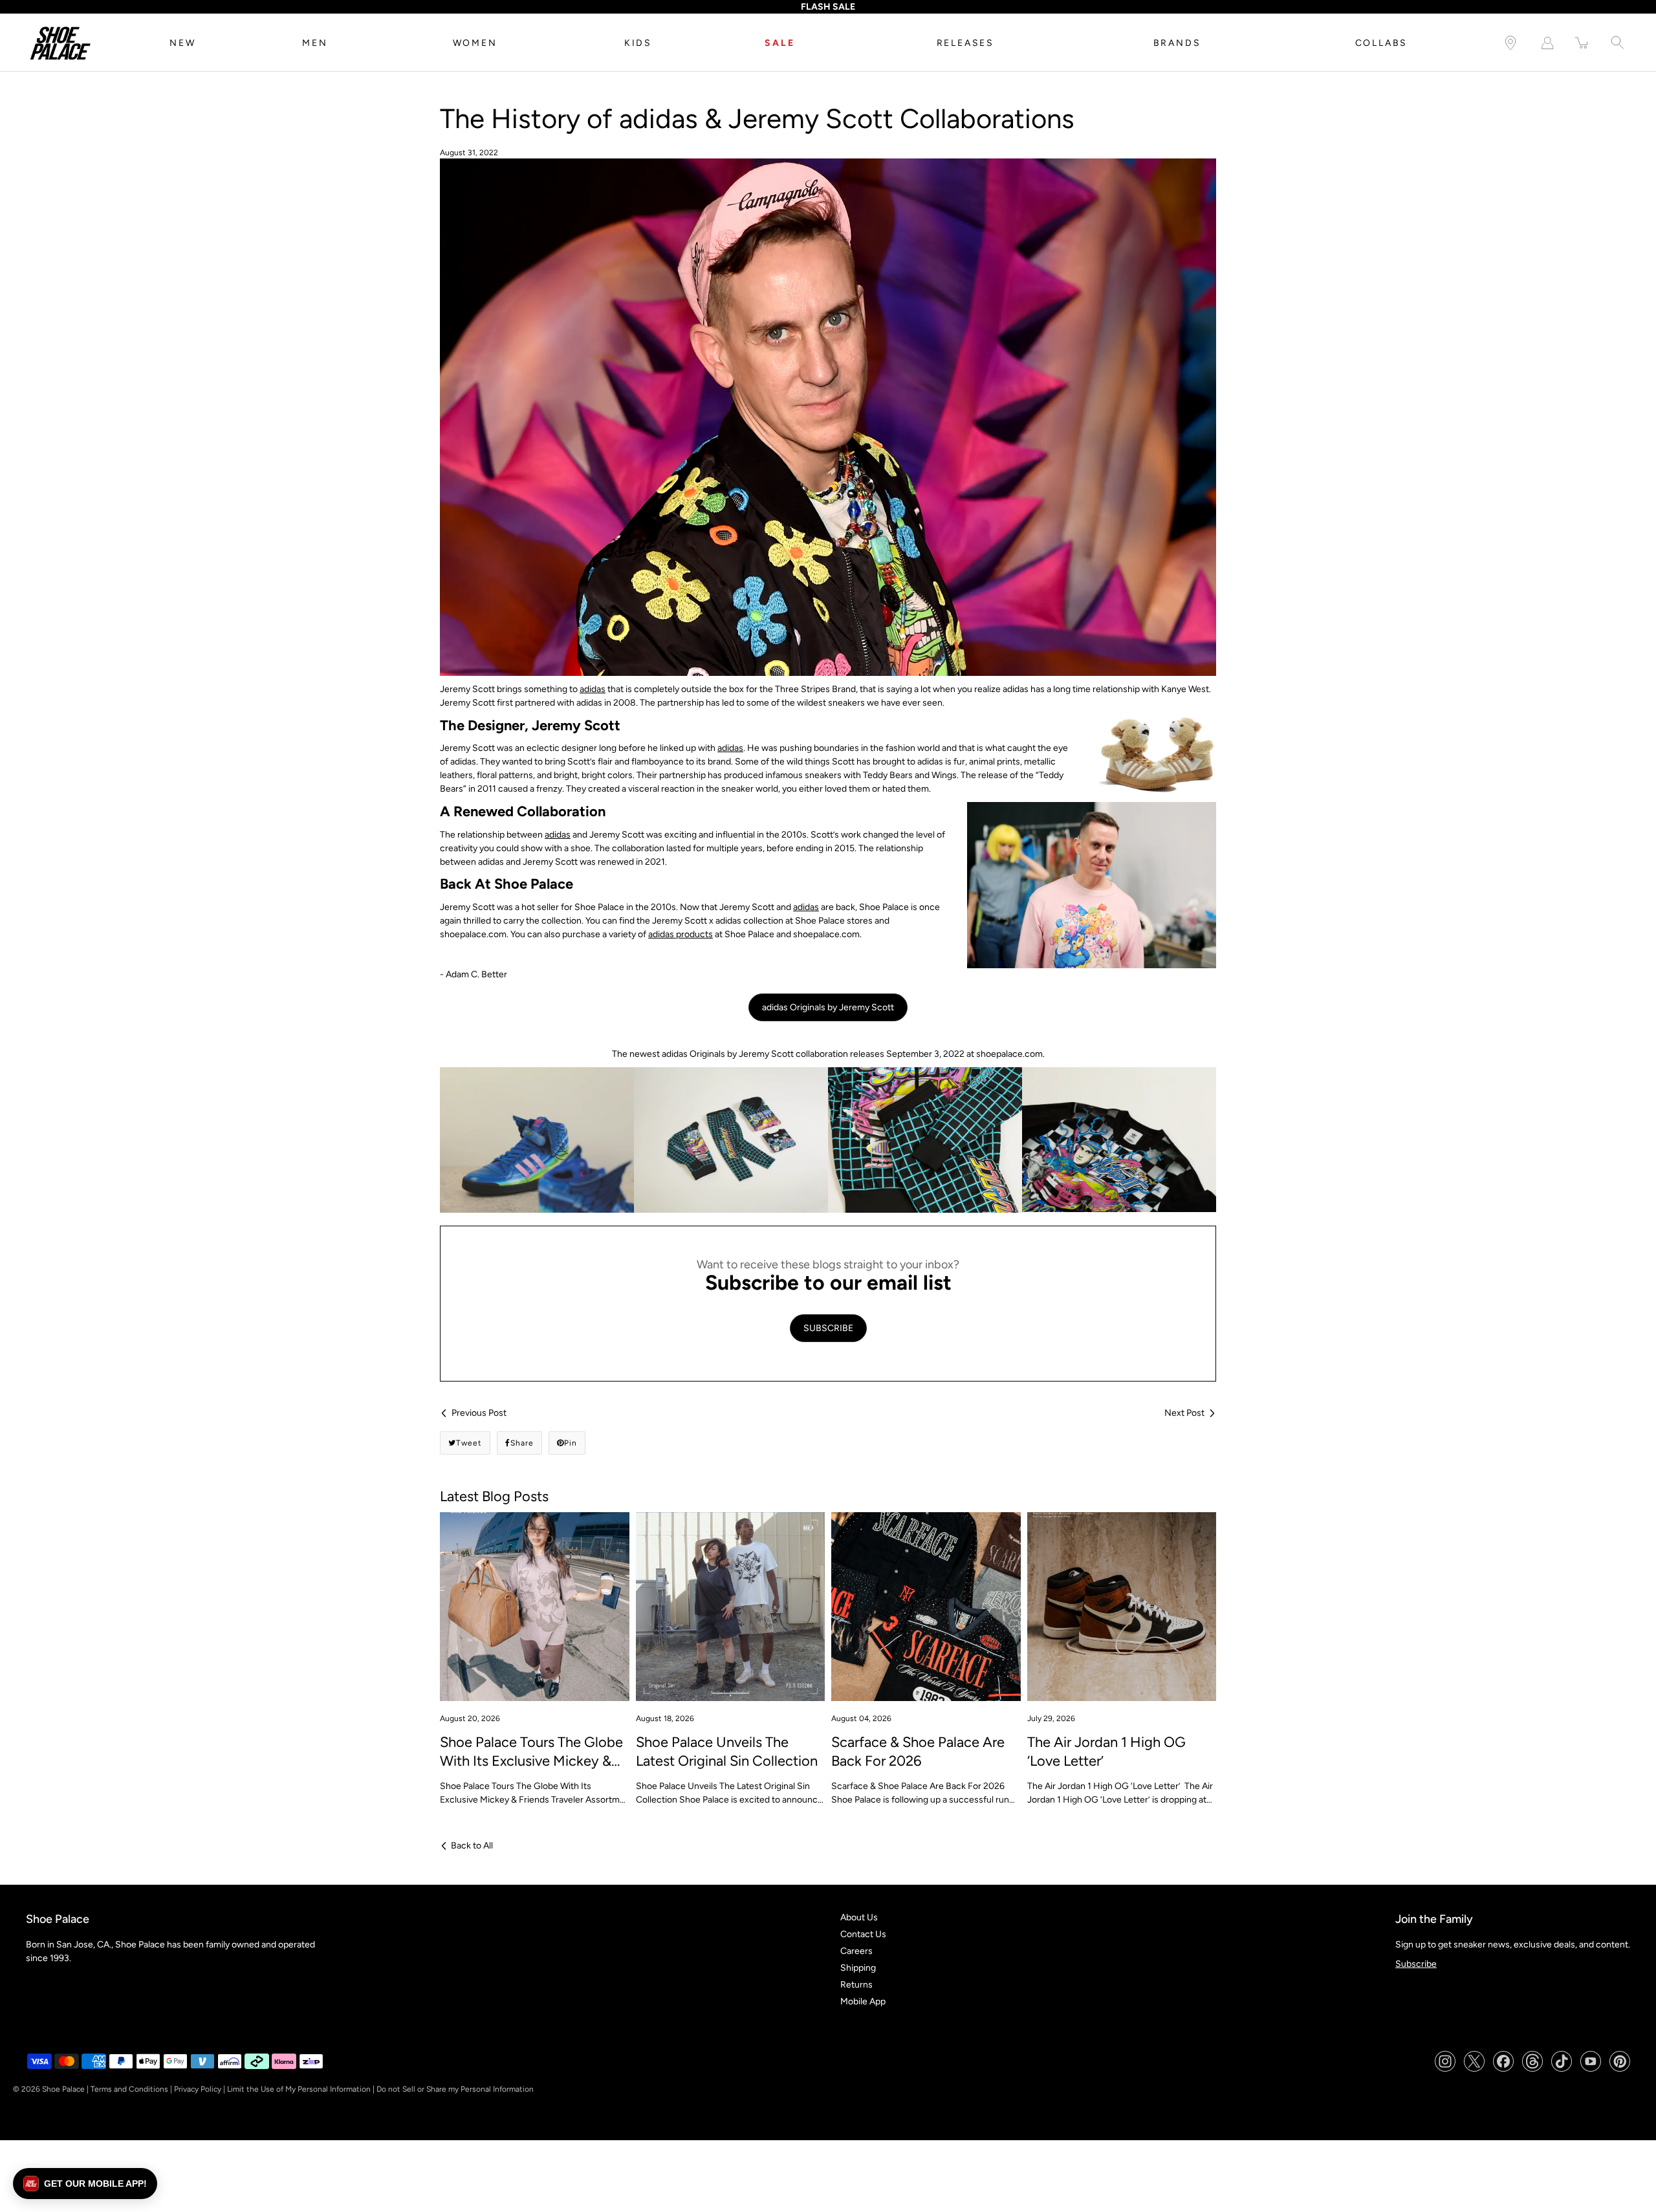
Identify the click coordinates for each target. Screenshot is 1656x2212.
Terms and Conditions (129, 2089)
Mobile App (863, 2001)
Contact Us (863, 1934)
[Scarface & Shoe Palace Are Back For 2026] (926, 1607)
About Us (859, 1917)
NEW (182, 43)
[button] (85, 2184)
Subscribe (1416, 1964)
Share (522, 1443)
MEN (315, 43)
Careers (856, 1951)
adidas (593, 689)
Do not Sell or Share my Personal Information (455, 2089)
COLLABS (1382, 43)
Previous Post (479, 1413)
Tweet (469, 1443)
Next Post (1184, 1413)
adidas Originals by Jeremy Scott (828, 1007)
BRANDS (1177, 43)
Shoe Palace (63, 2089)
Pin (571, 1443)
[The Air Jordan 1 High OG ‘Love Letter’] (1122, 1607)
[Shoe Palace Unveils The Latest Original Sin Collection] (731, 1607)
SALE (779, 43)
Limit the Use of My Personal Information (299, 2089)
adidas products (681, 934)
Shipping (858, 1968)
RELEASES (965, 43)
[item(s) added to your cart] (1582, 43)
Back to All (472, 1846)
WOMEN (475, 43)
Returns (856, 1985)
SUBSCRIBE (828, 1328)
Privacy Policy (198, 2089)
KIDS (638, 43)
